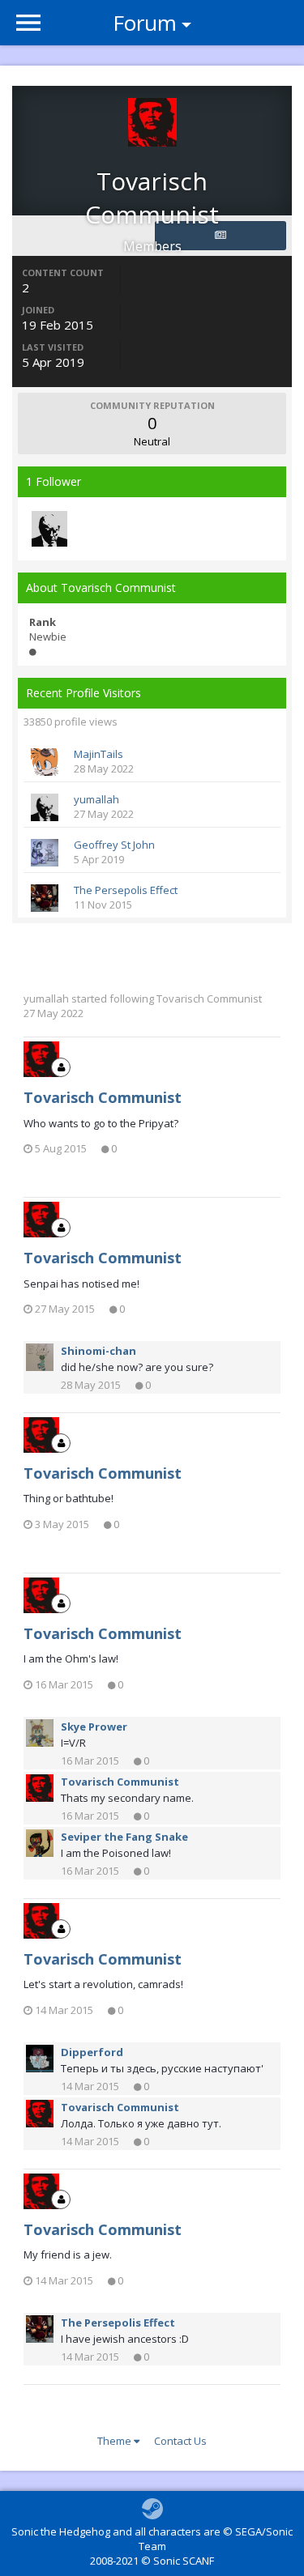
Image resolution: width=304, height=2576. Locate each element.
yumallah (96, 799)
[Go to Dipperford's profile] (40, 2059)
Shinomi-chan (98, 1351)
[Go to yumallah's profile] (49, 529)
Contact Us (180, 2441)
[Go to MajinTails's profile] (45, 762)
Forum (145, 23)
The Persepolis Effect (126, 890)
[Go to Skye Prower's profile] (40, 1733)
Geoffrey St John (114, 845)
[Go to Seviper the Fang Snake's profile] (40, 1843)
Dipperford (92, 2052)
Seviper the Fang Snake (124, 1837)
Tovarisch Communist (209, 998)
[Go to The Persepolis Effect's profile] (45, 898)
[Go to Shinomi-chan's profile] (40, 1357)
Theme (116, 2441)
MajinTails (98, 754)
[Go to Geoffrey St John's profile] (45, 853)
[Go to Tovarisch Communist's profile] (41, 1059)
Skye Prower (94, 1727)
